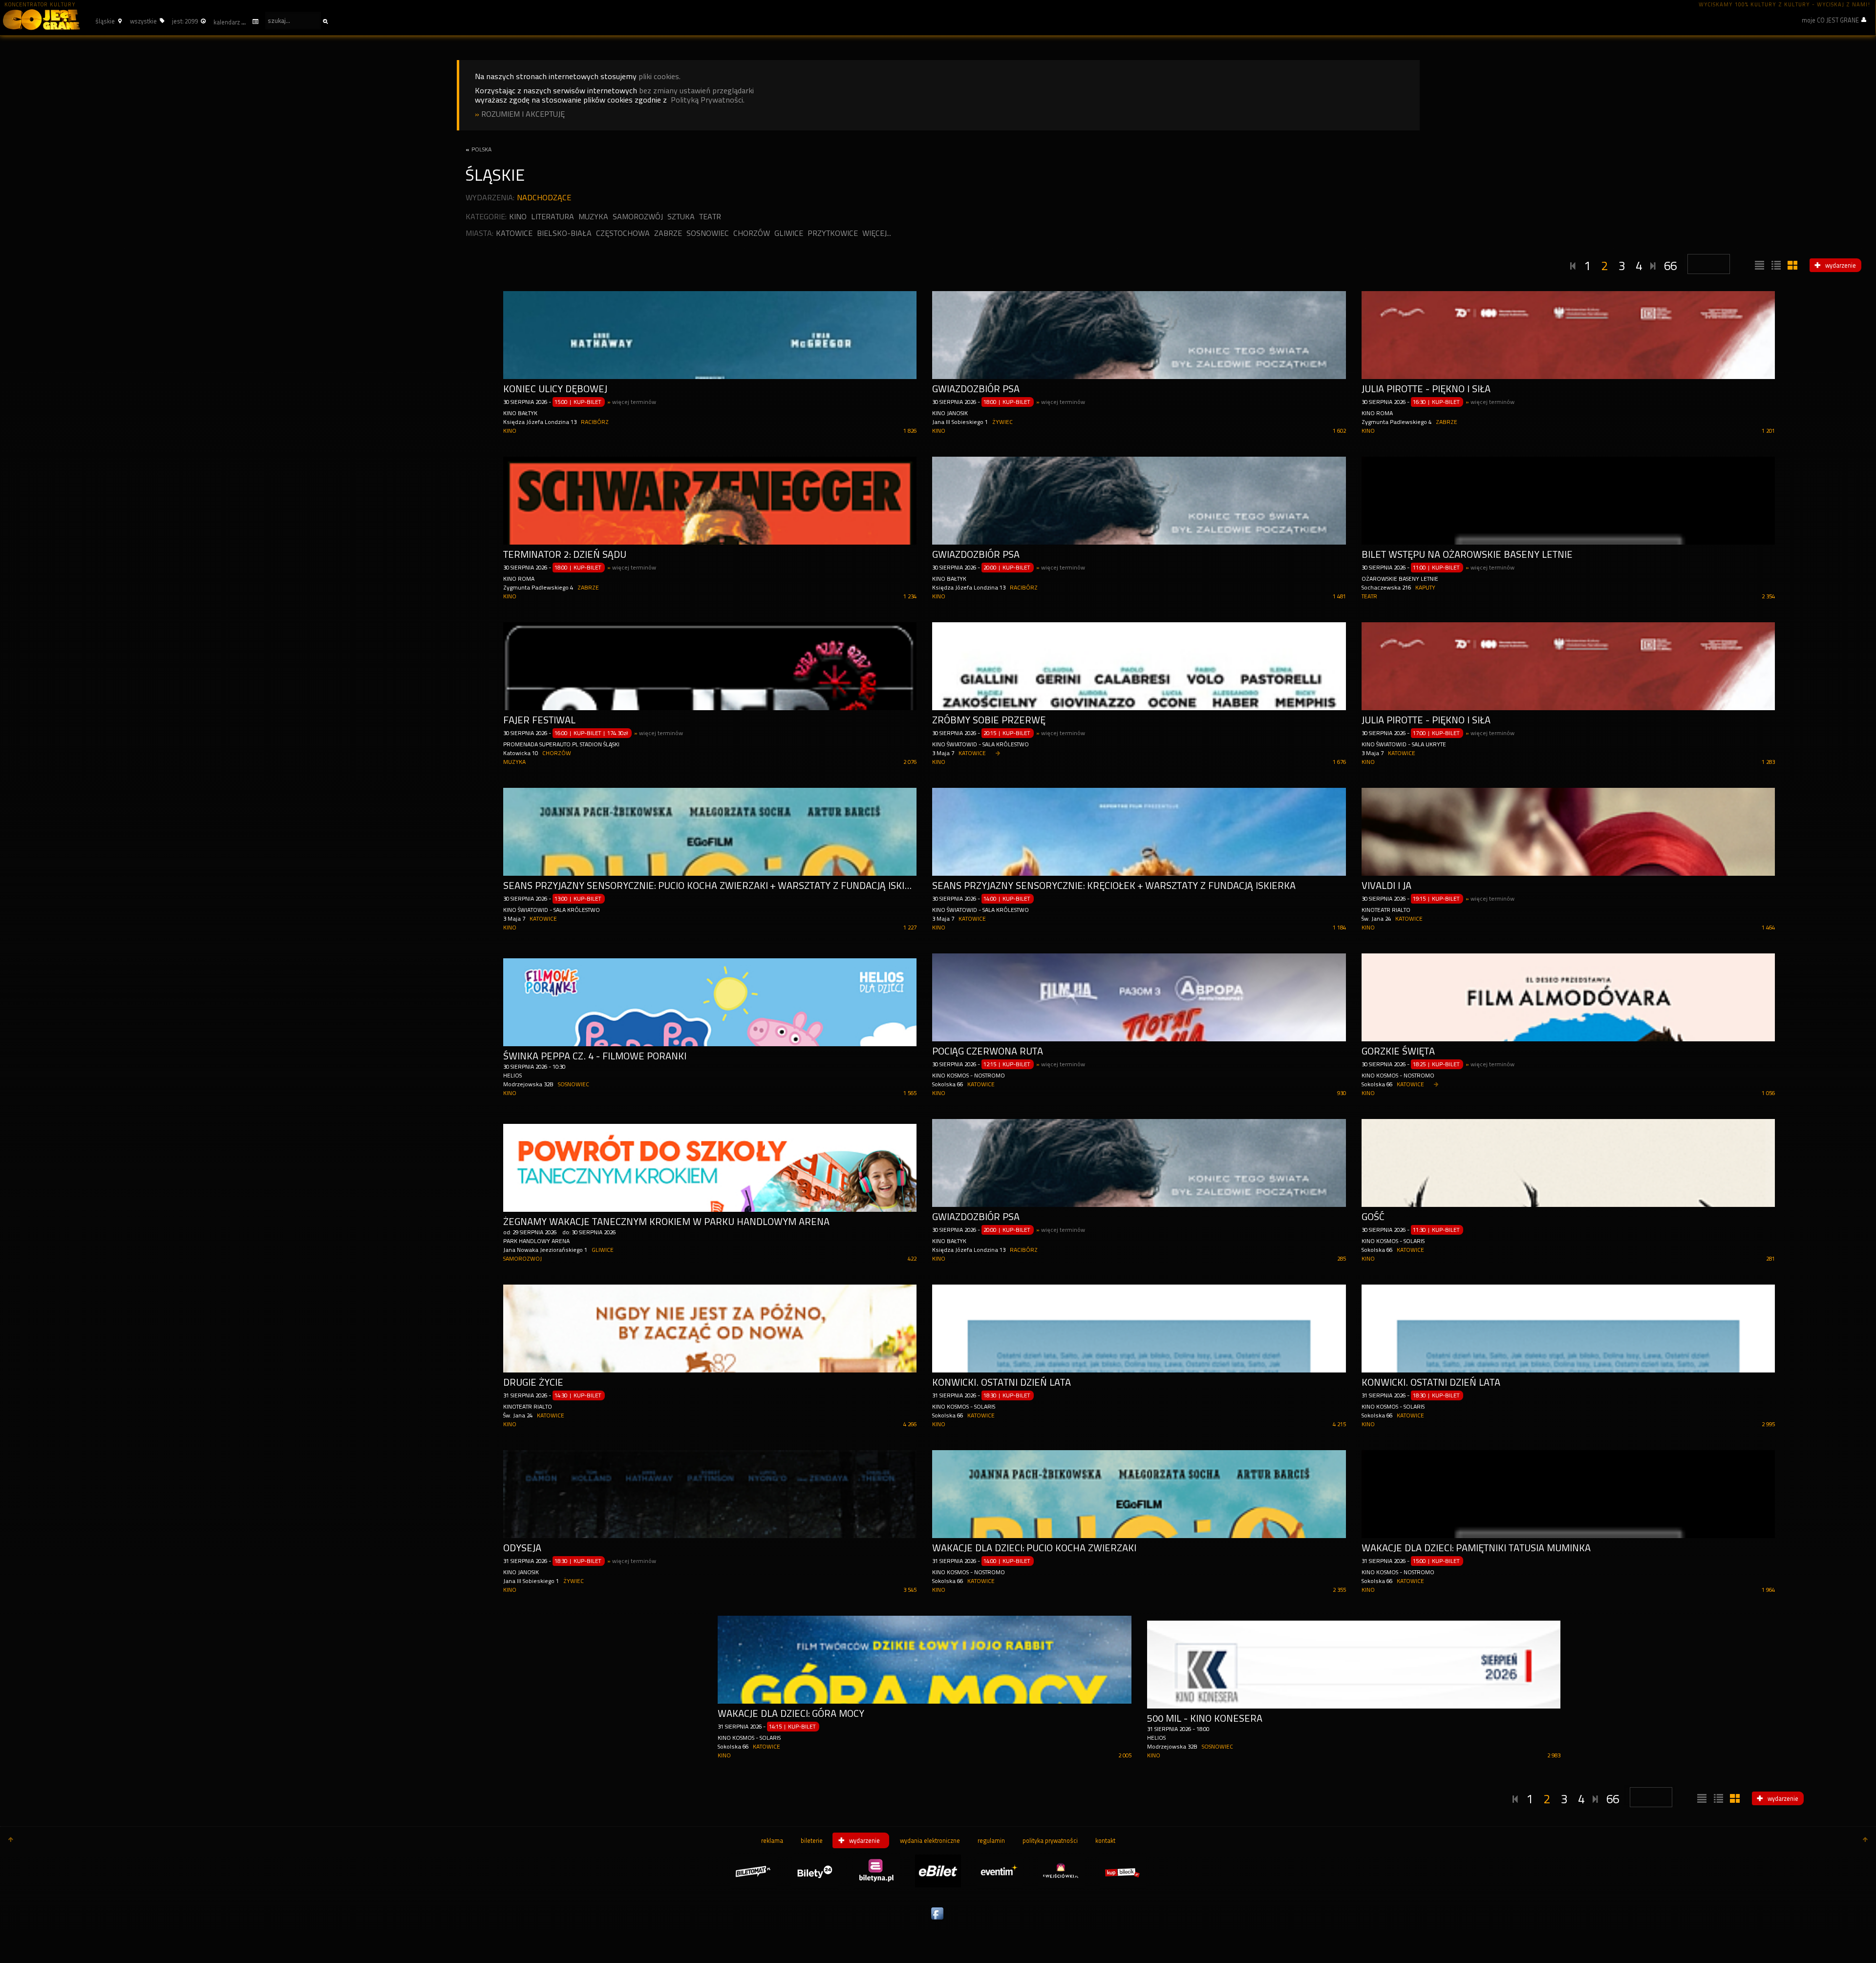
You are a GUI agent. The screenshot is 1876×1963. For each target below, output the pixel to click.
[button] (107, 21)
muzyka (593, 217)
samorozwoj (522, 1259)
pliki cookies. (660, 76)
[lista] (1758, 266)
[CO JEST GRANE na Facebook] (938, 1920)
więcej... (877, 233)
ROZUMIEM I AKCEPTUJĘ (523, 114)
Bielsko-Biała (564, 233)
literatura (553, 217)
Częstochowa (623, 233)
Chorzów (752, 233)
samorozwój (638, 217)
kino (518, 217)
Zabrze (668, 233)
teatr (710, 217)
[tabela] (1775, 266)
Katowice (514, 233)
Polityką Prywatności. (708, 100)
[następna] (1653, 264)
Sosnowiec (708, 233)
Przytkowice (833, 233)
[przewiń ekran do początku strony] (11, 1840)
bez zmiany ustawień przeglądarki (696, 91)
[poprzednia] (1573, 264)
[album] (1791, 266)
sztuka (681, 217)
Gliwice (789, 233)
